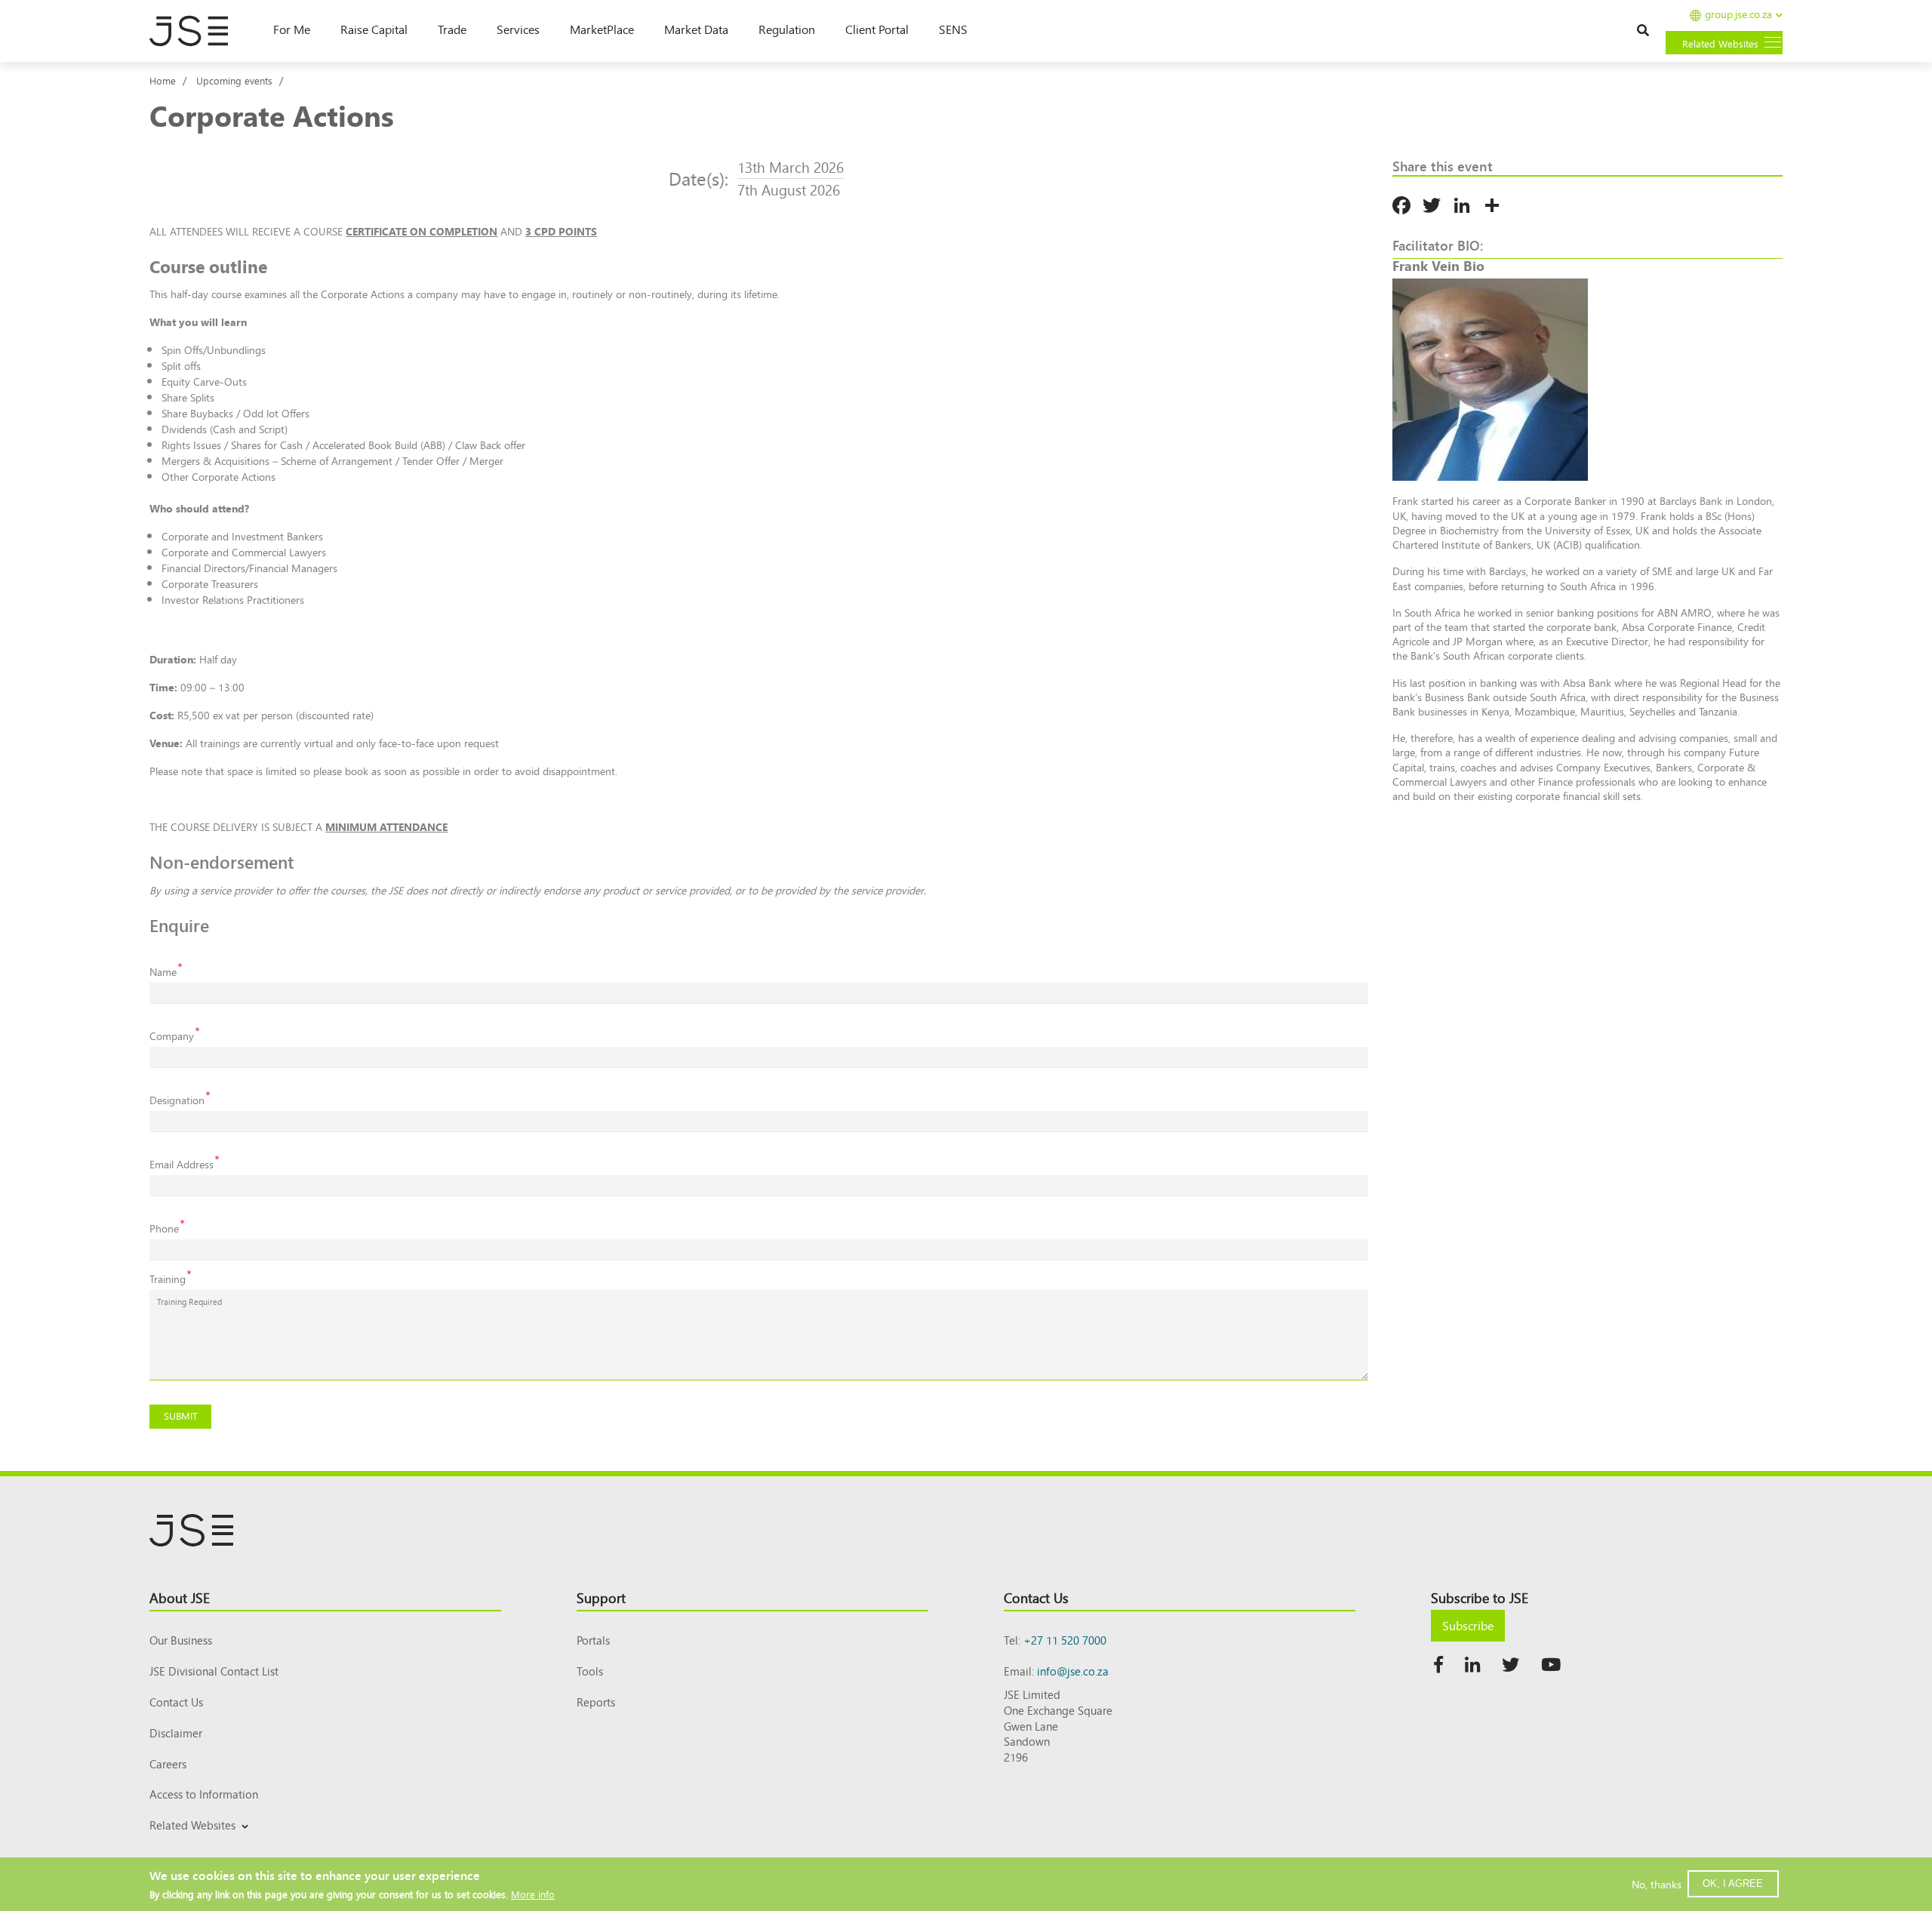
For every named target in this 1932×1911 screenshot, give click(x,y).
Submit (181, 1416)
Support (601, 1597)
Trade (452, 29)
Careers (168, 1763)
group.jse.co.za (1738, 15)
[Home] (196, 31)
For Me (292, 29)
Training (168, 1279)
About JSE (180, 1597)
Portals (593, 1640)
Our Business (181, 1640)
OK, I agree (1733, 1883)
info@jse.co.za (1073, 1671)
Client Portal (877, 29)
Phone (164, 1228)
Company (172, 1036)
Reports (596, 1702)
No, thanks (1657, 1884)
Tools (590, 1671)
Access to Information (204, 1794)
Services (518, 29)
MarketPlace (602, 29)
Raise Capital (374, 29)
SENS (953, 29)
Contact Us (176, 1702)
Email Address (182, 1164)
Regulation (787, 29)
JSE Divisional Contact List (214, 1671)
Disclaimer (176, 1733)
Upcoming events (234, 80)
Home (163, 80)
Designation (177, 1100)
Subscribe (1468, 1625)
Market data (696, 29)
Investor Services (186, 1843)
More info (533, 1894)
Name (163, 972)
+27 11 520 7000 (1065, 1640)
